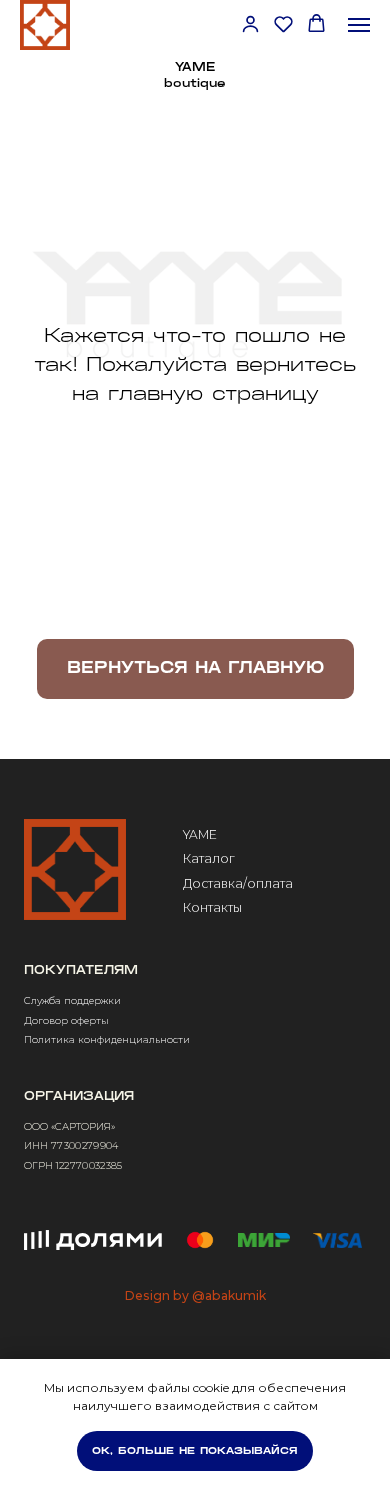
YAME (200, 834)
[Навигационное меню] (359, 25)
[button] (250, 23)
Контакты (212, 907)
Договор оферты (66, 1020)
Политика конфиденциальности (107, 1039)
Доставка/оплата (238, 883)
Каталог (209, 858)
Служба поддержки (72, 1000)
